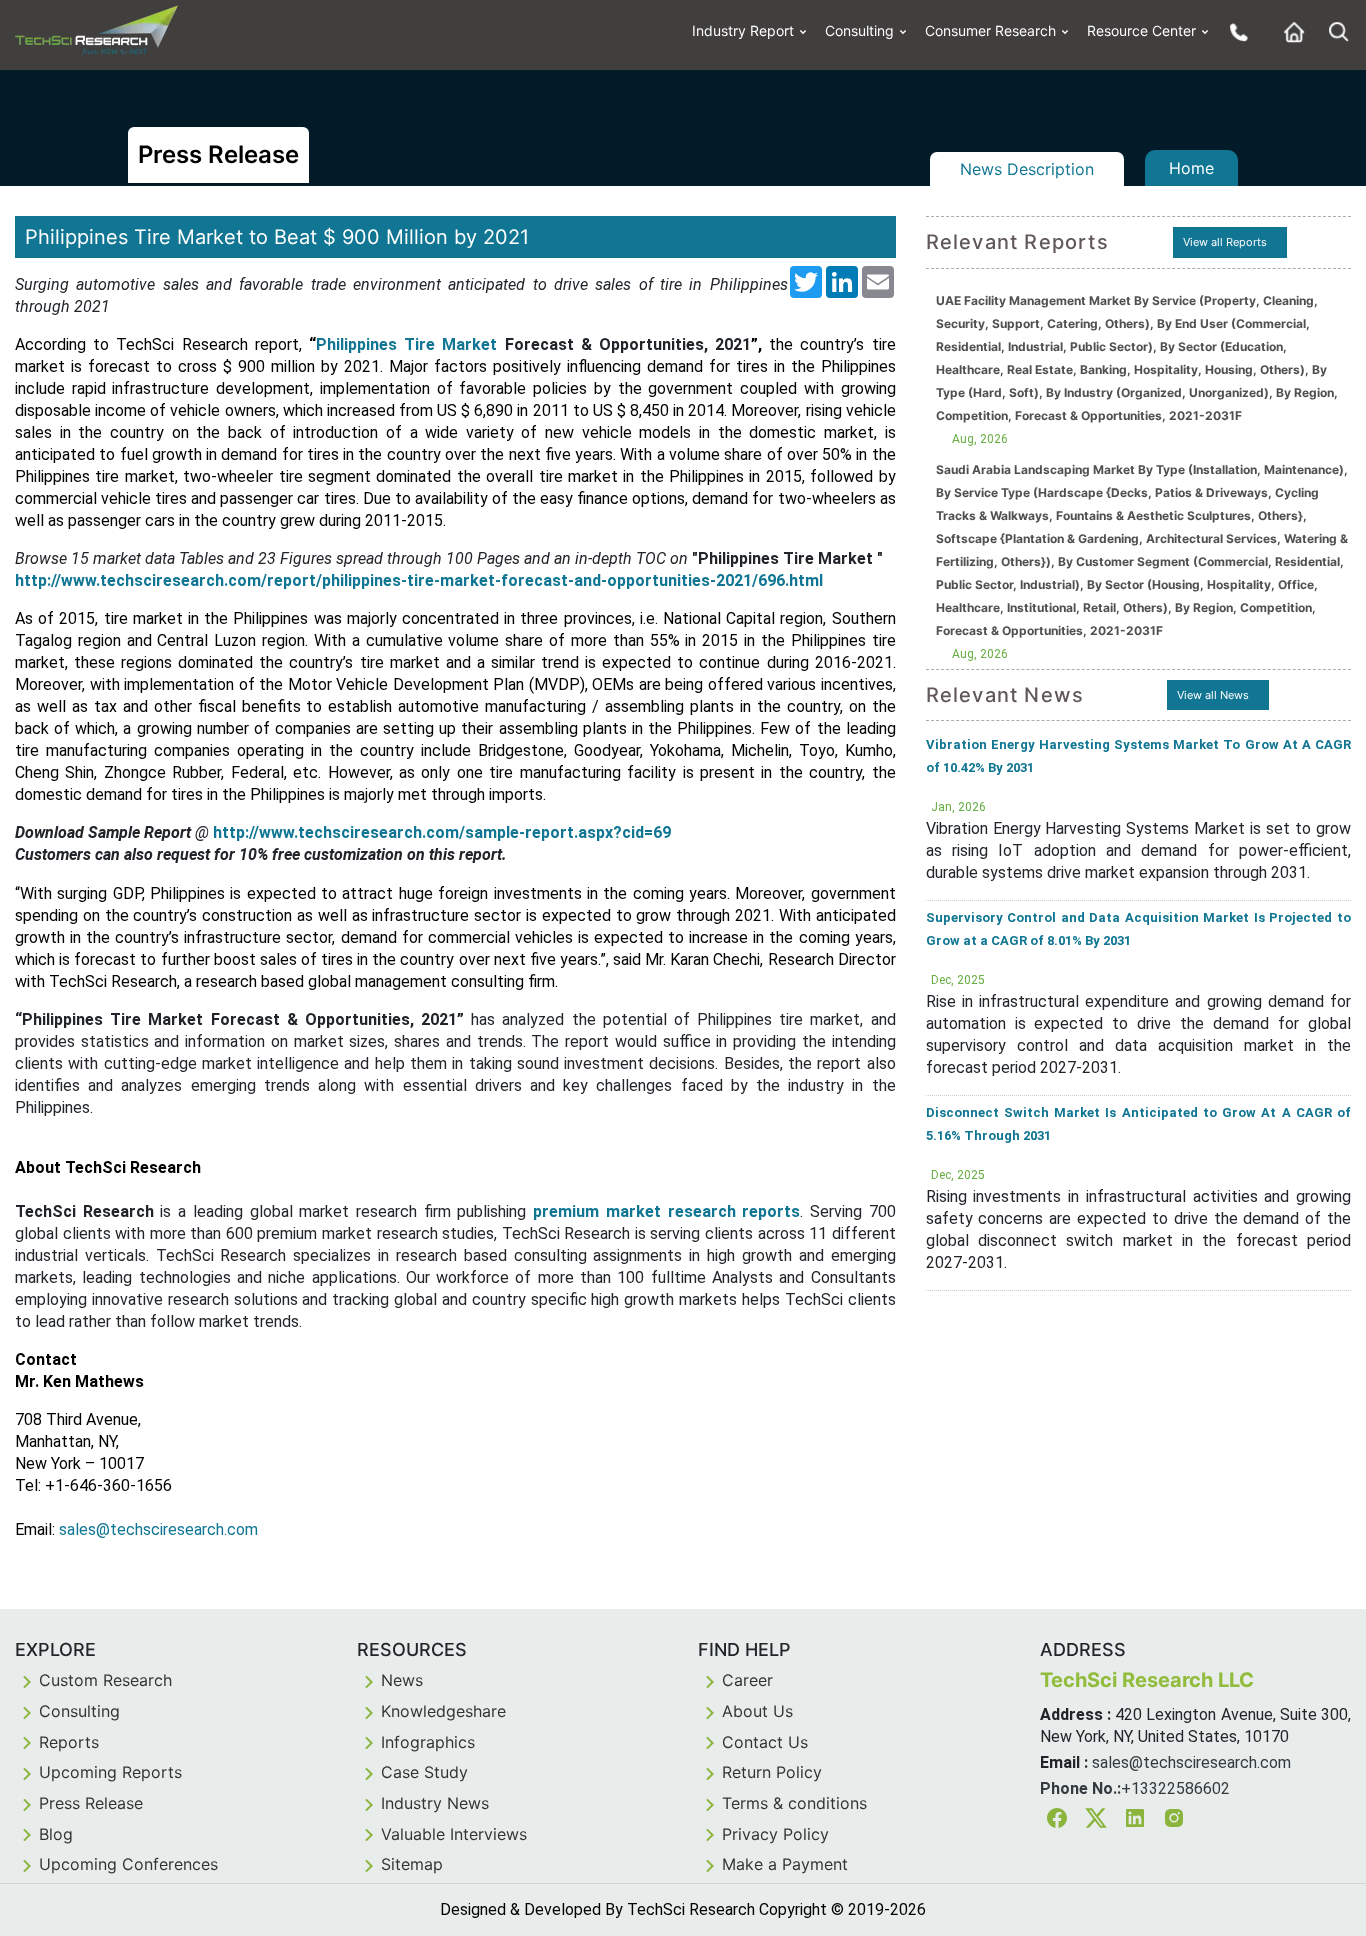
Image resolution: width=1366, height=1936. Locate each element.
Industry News (435, 1803)
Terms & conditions (794, 1803)
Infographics (428, 1742)
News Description (1027, 169)
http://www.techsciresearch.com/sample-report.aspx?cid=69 (442, 832)
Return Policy (772, 1772)
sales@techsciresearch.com (1191, 1762)
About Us (757, 1711)
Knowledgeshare (443, 1711)
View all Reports (1225, 242)
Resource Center (1141, 30)
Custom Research (105, 1680)
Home (1191, 168)
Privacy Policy (775, 1834)
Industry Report (743, 30)
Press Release (91, 1803)
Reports (69, 1742)
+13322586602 (1175, 1788)
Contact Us (765, 1742)
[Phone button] (1234, 31)
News (402, 1680)
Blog (56, 1834)
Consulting (859, 30)
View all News (1213, 695)
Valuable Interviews (454, 1834)
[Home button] (1289, 31)
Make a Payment (785, 1864)
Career (747, 1680)
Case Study (424, 1772)
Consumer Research (990, 30)
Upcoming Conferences (128, 1864)
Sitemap (412, 1864)
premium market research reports (666, 1211)
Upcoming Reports (110, 1772)
